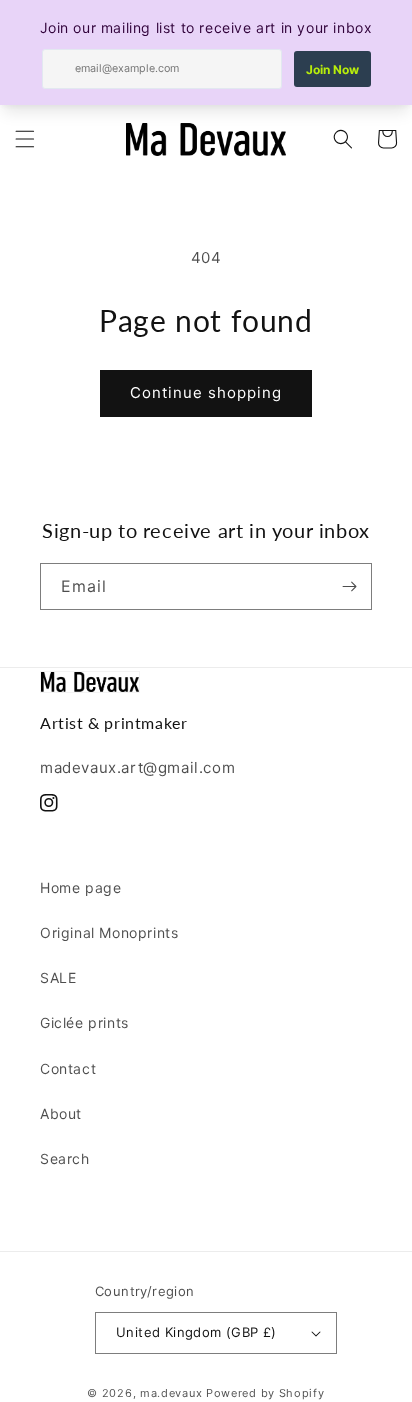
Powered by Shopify (265, 1393)
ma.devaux (171, 1393)
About (61, 1113)
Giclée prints (84, 1022)
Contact (68, 1068)
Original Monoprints (109, 932)
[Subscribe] (349, 586)
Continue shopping (206, 392)
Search (65, 1158)
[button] (25, 139)
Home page (80, 887)
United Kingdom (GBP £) (196, 1332)
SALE (58, 977)
